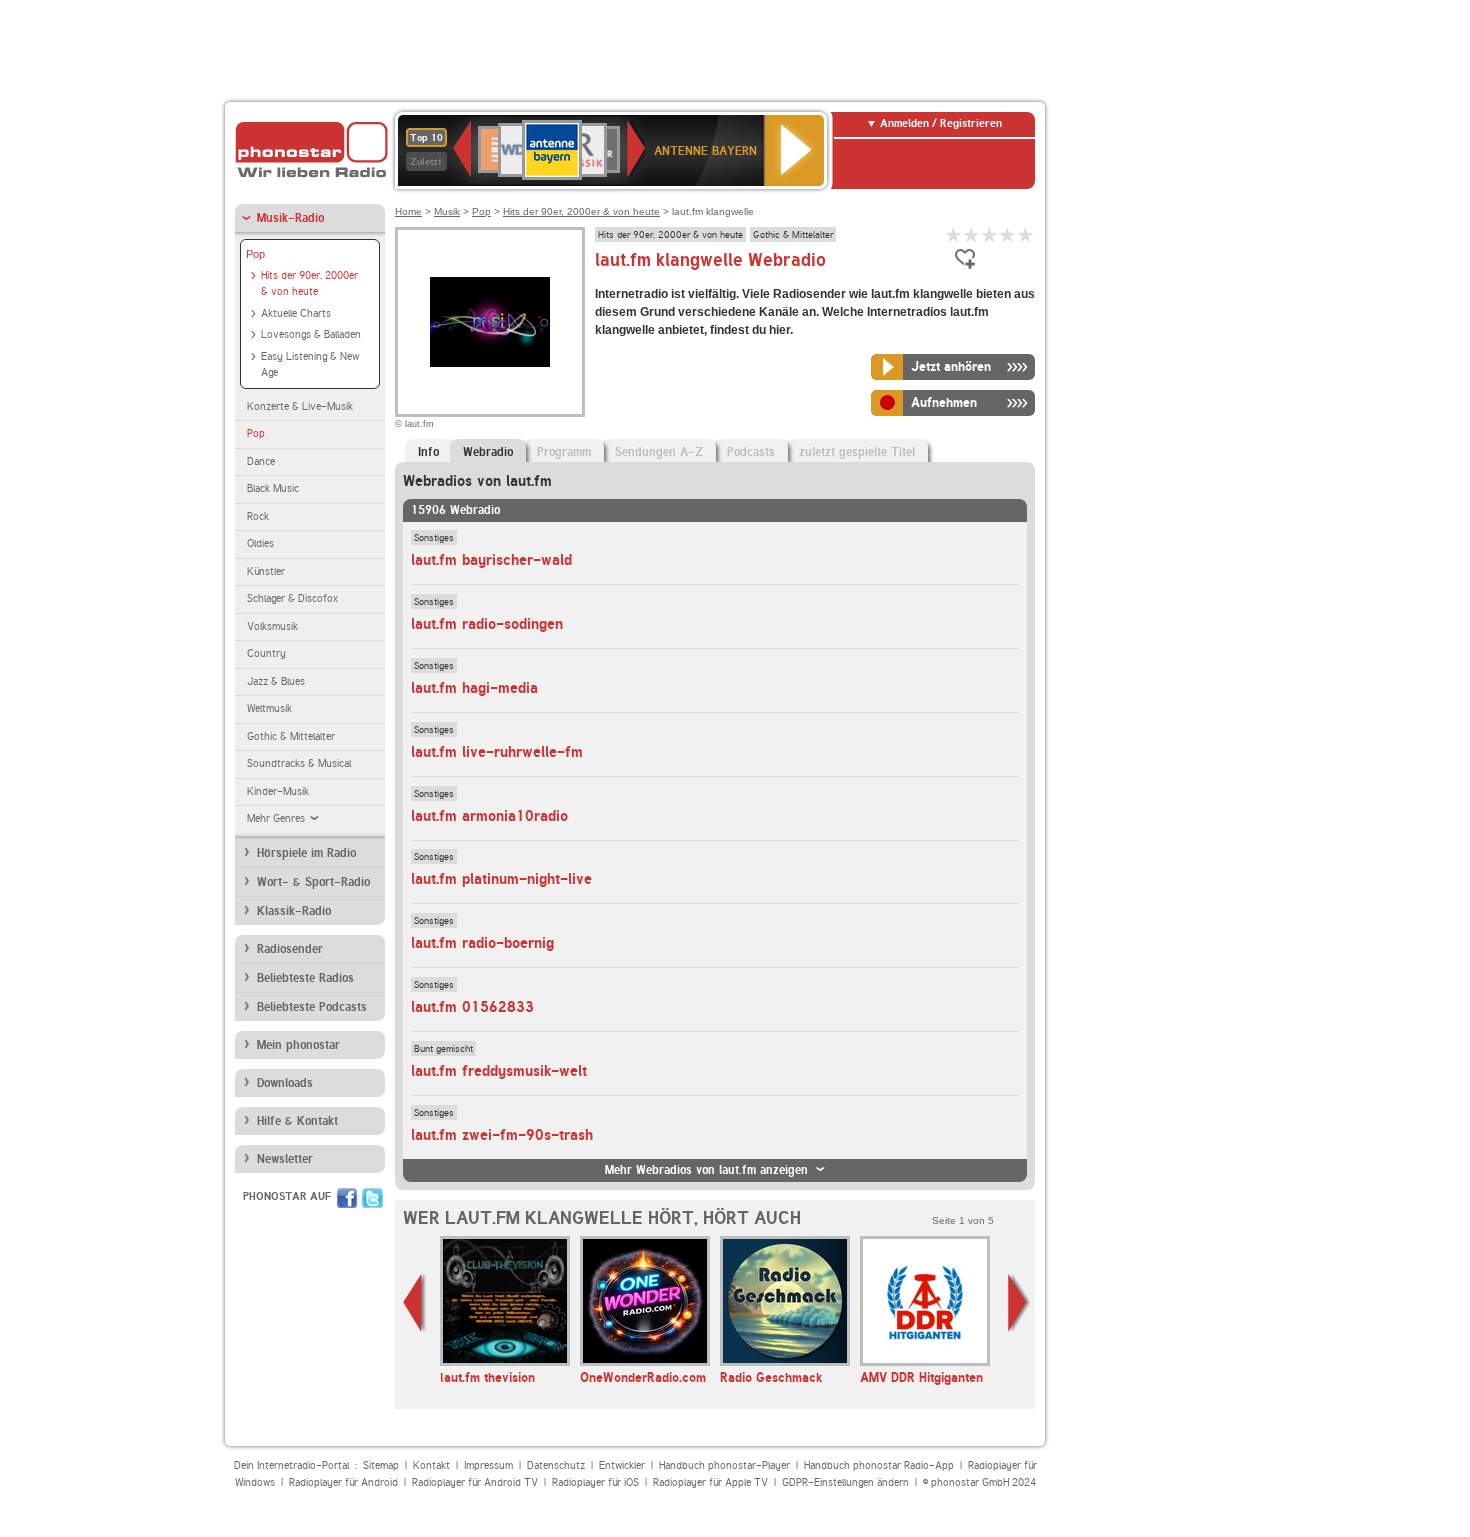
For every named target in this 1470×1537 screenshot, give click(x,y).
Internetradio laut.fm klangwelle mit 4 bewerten (1008, 234)
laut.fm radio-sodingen (487, 624)
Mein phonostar (298, 1045)
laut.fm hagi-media (474, 688)
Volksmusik (272, 626)
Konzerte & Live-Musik (300, 406)
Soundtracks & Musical (299, 763)
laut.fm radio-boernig (482, 943)
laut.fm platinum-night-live (501, 879)
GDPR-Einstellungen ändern (845, 1482)
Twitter (372, 1198)
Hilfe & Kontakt (297, 1121)
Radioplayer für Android (343, 1482)
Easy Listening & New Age (310, 365)
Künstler (266, 571)
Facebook (347, 1198)
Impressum (488, 1465)
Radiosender (290, 949)
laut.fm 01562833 (472, 1007)
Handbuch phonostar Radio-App (879, 1465)
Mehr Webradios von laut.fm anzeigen (706, 1170)
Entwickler (622, 1465)
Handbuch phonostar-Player (724, 1465)
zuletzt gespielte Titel (857, 452)
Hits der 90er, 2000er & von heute (309, 284)
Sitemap (381, 1465)
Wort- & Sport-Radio (313, 882)
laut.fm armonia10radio (489, 816)
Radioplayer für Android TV (475, 1482)
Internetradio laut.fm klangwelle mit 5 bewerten (1026, 234)
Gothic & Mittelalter (291, 736)
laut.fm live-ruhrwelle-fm (497, 752)
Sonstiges (434, 537)
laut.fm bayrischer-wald (491, 560)
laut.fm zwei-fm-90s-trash (502, 1135)
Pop (255, 254)
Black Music (273, 488)
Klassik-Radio (294, 911)
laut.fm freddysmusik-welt (499, 1071)
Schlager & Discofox (292, 598)
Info (428, 452)
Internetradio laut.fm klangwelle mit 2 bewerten (972, 234)
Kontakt (431, 1465)
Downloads (285, 1083)
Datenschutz (556, 1465)
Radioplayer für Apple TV (710, 1482)
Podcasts (751, 452)
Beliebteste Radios (305, 978)
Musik (447, 211)
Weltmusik (269, 708)
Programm (564, 452)
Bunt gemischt (443, 1048)
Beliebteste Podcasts (312, 1007)
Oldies (260, 543)
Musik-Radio (290, 218)
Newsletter (285, 1159)
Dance (261, 461)
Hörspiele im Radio (306, 853)
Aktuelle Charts (296, 313)
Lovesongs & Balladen (311, 334)
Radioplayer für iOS (595, 1482)
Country (266, 653)
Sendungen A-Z (659, 452)
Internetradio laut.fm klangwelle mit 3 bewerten (990, 234)
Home (408, 211)
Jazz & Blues (276, 681)
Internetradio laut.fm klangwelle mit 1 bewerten (954, 234)
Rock (258, 516)
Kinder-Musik (278, 791)
